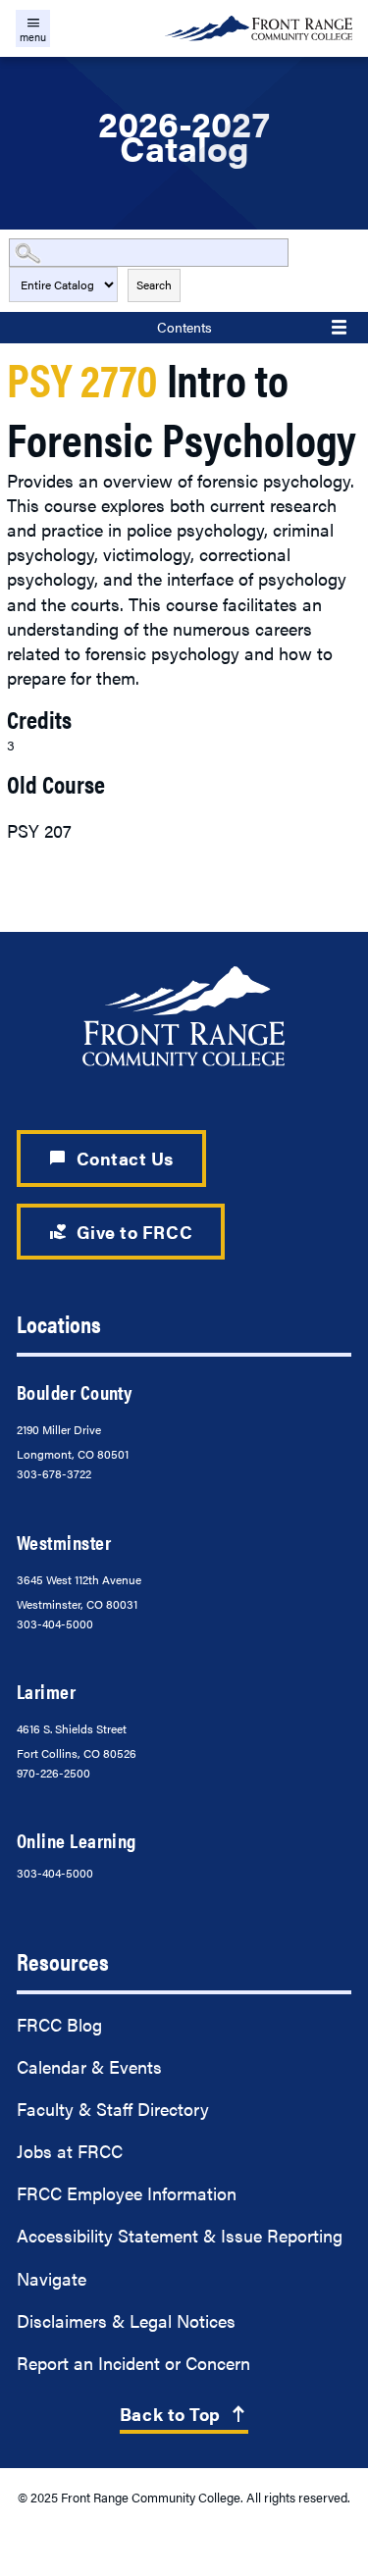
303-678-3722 (54, 1473)
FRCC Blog (59, 2024)
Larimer (46, 1691)
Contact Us (111, 1158)
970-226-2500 (53, 1773)
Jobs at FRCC (70, 2151)
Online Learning (77, 1840)
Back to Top (184, 2414)
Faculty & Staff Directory (113, 2109)
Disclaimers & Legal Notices (126, 2320)
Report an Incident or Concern (133, 2363)
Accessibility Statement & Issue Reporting (180, 2235)
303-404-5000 (55, 1623)
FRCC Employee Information (127, 2193)
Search (154, 284)
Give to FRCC (120, 1232)
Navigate (52, 2278)
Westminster (64, 1542)
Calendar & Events (89, 2066)
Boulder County (74, 1392)
